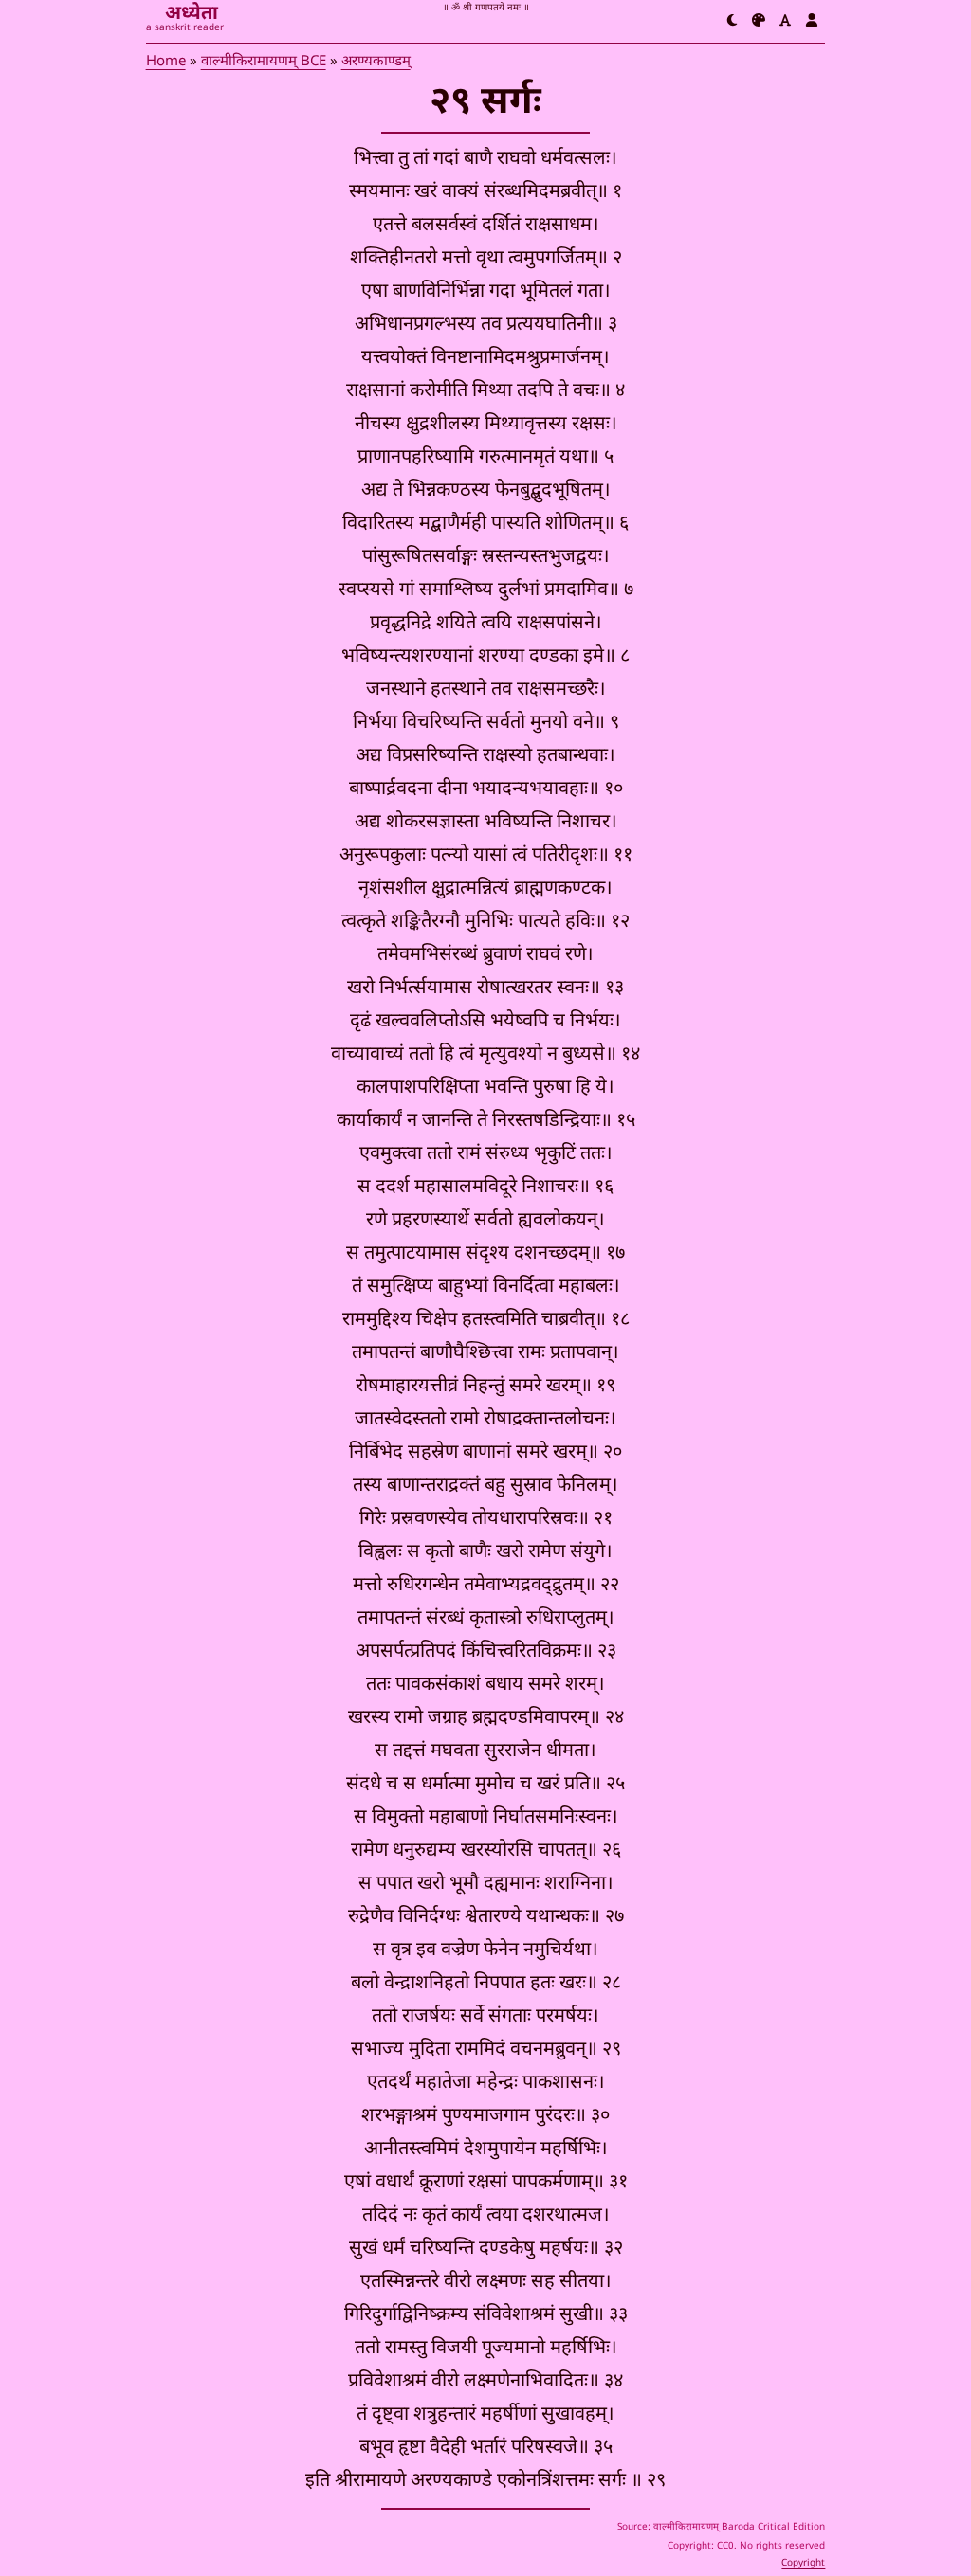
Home (166, 62)
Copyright (803, 2563)
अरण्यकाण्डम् (376, 62)
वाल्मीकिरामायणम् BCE (264, 62)
